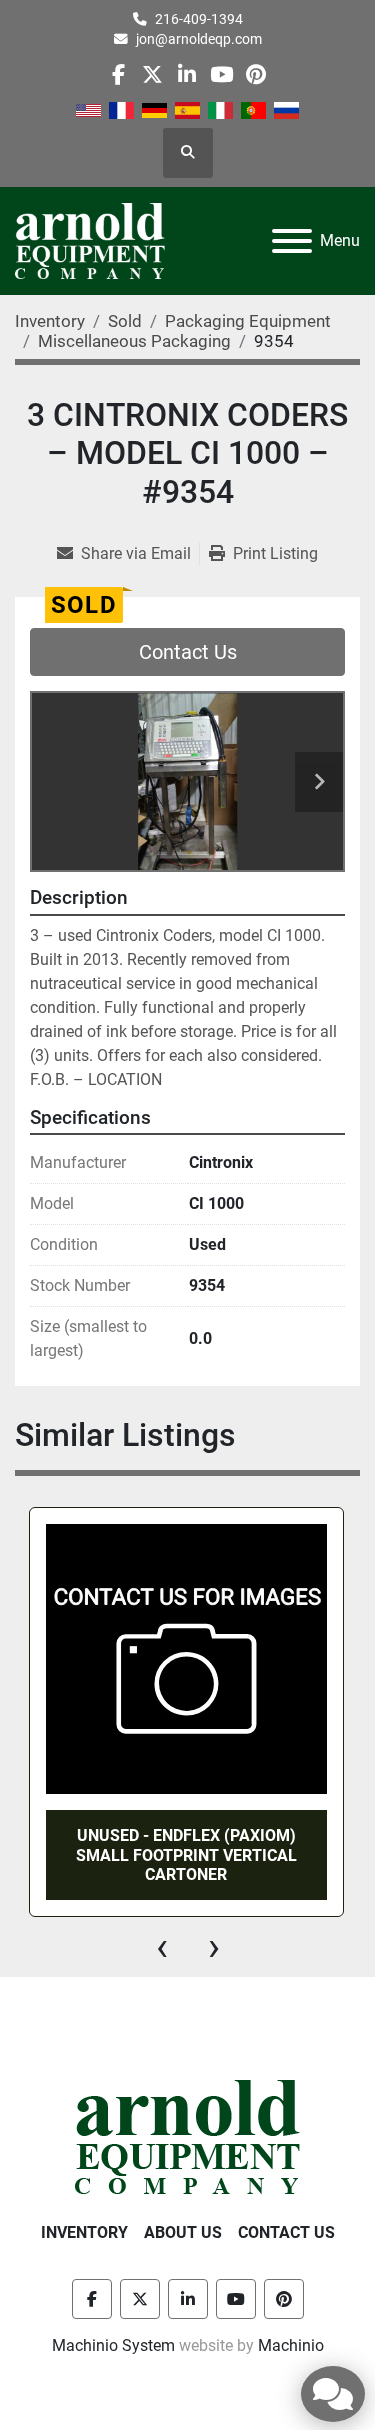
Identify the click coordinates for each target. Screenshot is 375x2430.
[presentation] (162, 1947)
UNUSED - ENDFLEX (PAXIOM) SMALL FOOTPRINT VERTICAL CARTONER (186, 1854)
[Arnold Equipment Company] (187, 2135)
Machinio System (113, 2345)
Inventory (84, 2232)
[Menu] (292, 241)
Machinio (291, 2345)
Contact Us (188, 652)
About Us (183, 2232)
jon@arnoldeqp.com (199, 39)
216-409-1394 (199, 19)
